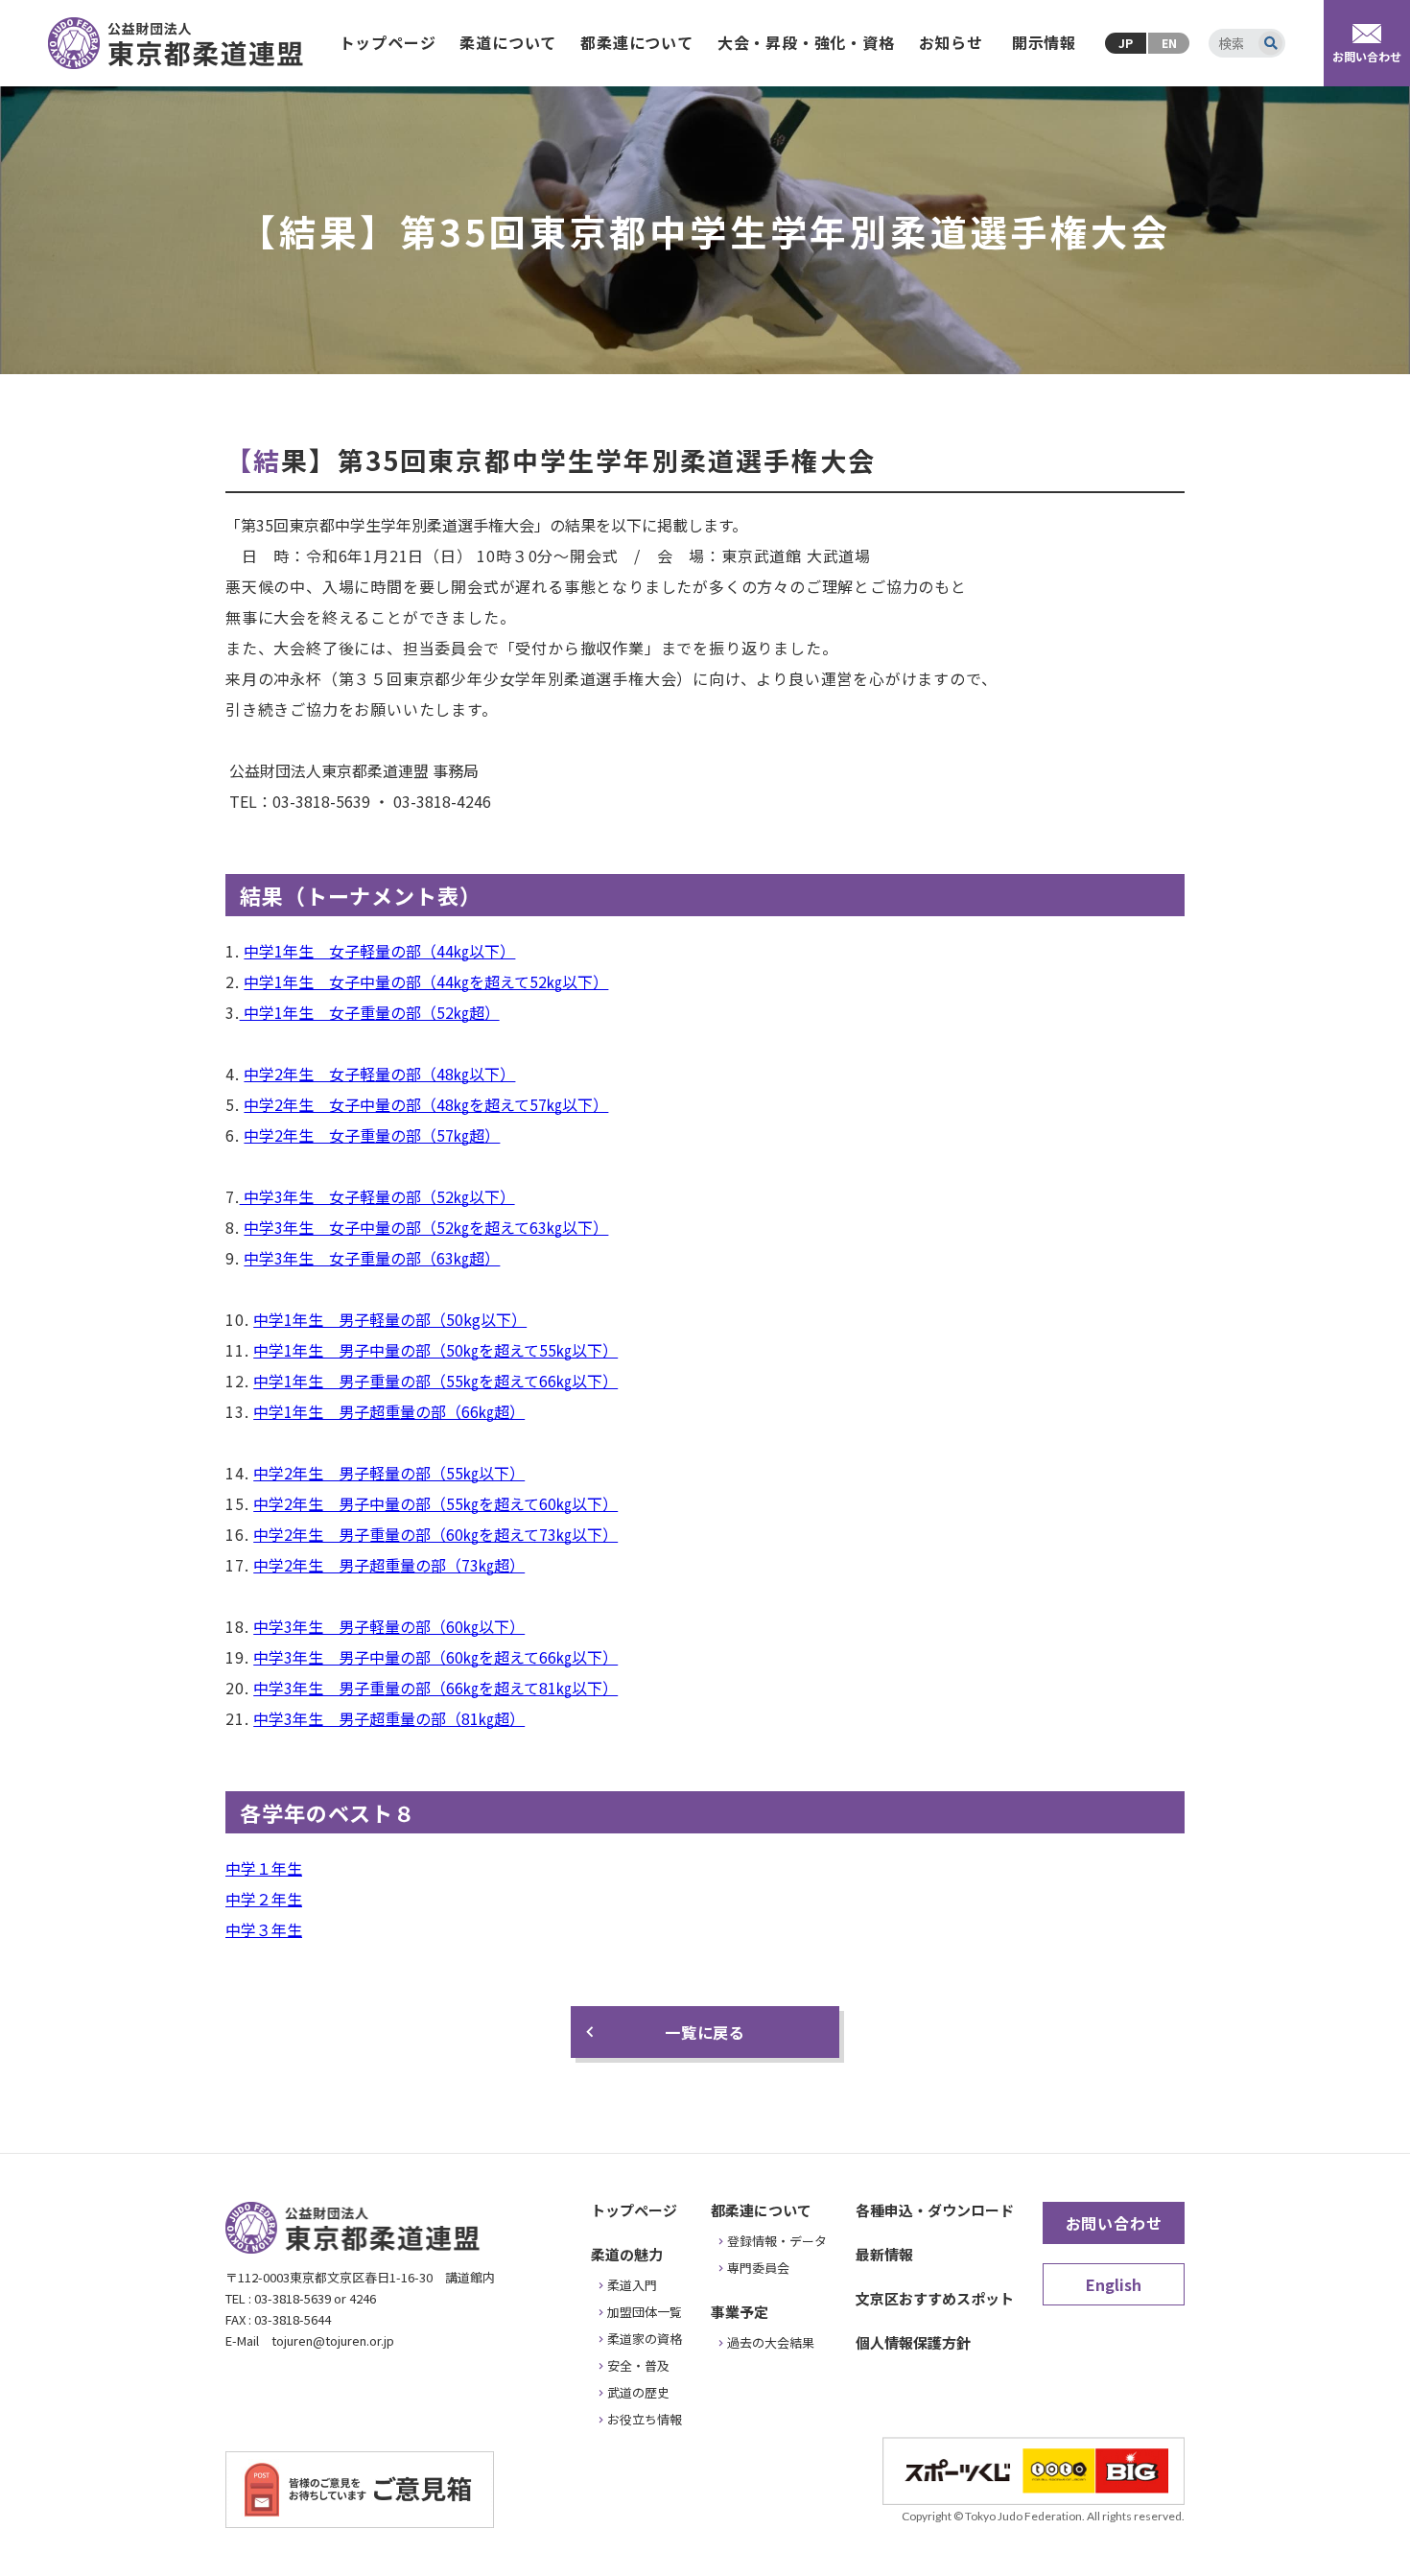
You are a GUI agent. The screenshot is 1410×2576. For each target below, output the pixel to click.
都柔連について (637, 42)
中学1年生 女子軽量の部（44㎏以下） (379, 951)
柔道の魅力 (627, 2254)
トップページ (388, 42)
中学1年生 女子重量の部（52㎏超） (370, 1012)
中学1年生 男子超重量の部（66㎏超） (389, 1411)
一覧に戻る (705, 2032)
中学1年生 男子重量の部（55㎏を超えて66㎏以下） (435, 1381)
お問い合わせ (1114, 2223)
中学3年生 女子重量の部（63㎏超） (372, 1258)
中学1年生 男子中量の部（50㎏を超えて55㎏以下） (435, 1350)
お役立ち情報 (645, 2419)
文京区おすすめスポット (935, 2298)
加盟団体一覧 (645, 2312)
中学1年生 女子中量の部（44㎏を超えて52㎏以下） (426, 981)
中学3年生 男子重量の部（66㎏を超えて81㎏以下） (435, 1688)
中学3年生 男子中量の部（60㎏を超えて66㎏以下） (435, 1657)
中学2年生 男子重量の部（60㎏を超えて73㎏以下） (435, 1534)
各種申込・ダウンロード (935, 2210)
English (1114, 2284)
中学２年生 (264, 1899)
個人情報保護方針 (913, 2342)
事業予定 (740, 2312)
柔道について (508, 42)
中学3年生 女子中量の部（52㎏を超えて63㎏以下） (426, 1227)
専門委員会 (758, 2268)
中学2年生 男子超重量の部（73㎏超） (389, 1565)
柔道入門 (632, 2285)
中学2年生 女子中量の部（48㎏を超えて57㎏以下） (426, 1104)
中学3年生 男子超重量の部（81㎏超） (389, 1718)
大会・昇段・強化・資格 (806, 42)
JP (1126, 43)
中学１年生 (264, 1868)
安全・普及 (638, 2365)
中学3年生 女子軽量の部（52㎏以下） (377, 1196)
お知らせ (951, 42)
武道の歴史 (638, 2392)
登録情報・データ (777, 2241)
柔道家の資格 (645, 2339)
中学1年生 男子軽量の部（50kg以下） (390, 1319)
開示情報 (1044, 42)
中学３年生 (264, 1929)
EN (1169, 43)
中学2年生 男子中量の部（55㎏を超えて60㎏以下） (435, 1503)
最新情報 (884, 2254)
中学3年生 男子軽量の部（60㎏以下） (389, 1626)
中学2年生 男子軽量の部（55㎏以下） (389, 1473)
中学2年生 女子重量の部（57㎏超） (372, 1135)
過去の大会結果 (771, 2342)
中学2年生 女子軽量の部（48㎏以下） (379, 1074)
